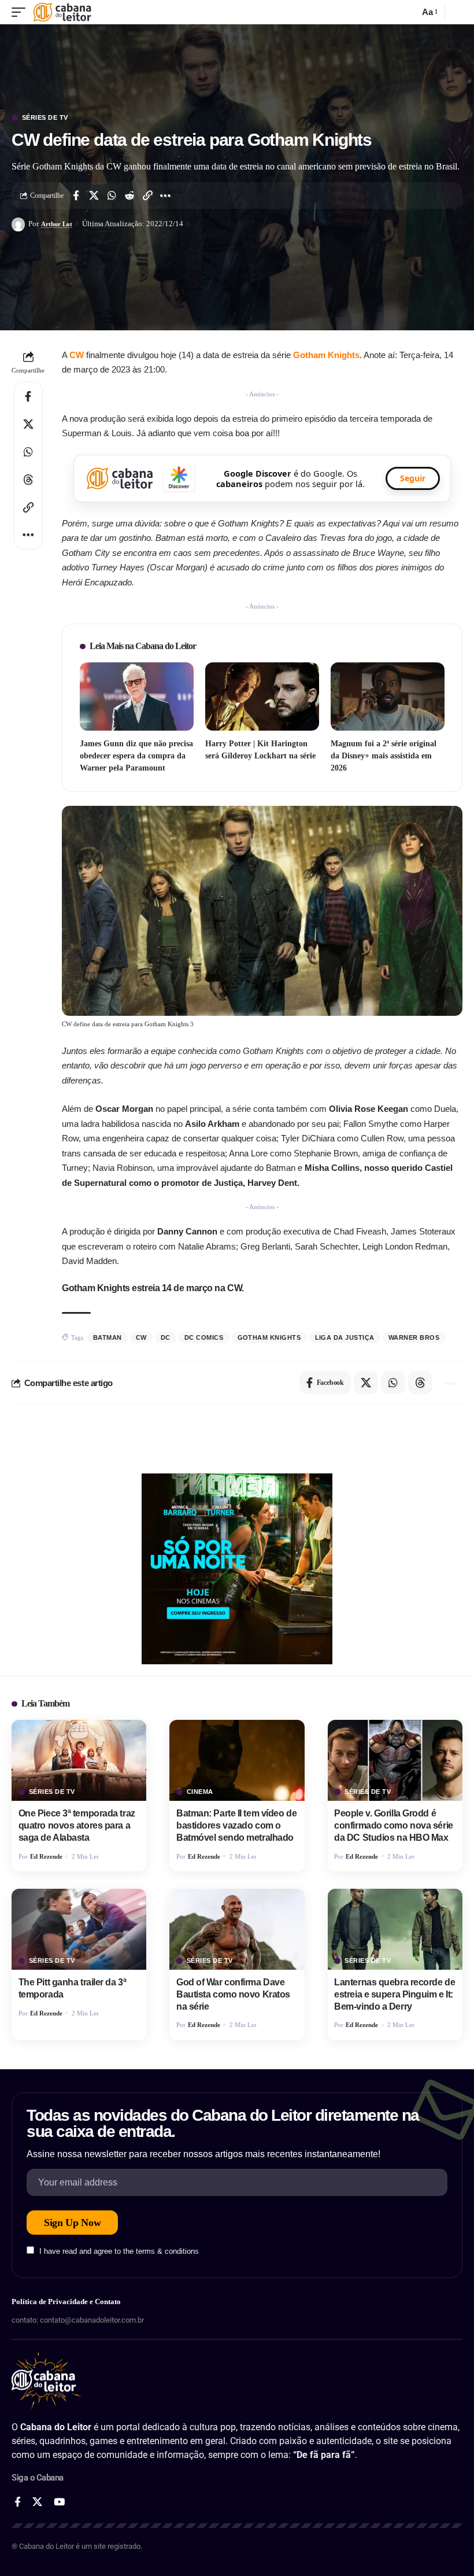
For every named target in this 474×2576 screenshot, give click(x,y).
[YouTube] (59, 2502)
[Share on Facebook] (76, 196)
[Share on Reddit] (129, 196)
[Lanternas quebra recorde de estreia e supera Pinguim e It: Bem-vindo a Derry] (395, 1929)
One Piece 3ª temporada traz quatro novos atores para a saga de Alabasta (77, 1825)
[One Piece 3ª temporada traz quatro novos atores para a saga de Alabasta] (79, 1760)
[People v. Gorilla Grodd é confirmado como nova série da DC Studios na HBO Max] (395, 1760)
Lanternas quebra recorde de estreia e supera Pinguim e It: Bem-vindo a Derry (395, 1994)
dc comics (204, 1337)
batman (108, 1337)
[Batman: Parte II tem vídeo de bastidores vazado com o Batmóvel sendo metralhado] (237, 1760)
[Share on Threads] (28, 480)
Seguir (413, 478)
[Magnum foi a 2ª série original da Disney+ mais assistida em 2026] (388, 696)
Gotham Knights (326, 355)
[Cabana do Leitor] (62, 12)
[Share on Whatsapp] (112, 196)
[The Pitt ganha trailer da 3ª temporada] (79, 1929)
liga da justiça (345, 1337)
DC (166, 1337)
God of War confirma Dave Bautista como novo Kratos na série (233, 1994)
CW (78, 355)
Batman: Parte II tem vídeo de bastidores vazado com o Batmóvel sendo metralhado (236, 1825)
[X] (37, 2502)
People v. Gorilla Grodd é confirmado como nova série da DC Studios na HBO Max (393, 1825)
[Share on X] (94, 196)
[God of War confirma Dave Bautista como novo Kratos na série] (237, 1929)
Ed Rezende (46, 1856)
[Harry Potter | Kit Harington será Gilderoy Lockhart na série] (262, 696)
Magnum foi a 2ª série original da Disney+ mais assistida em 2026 (384, 756)
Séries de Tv (45, 118)
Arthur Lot (57, 224)
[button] (21, 12)
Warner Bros (414, 1337)
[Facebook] (18, 2502)
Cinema (200, 1792)
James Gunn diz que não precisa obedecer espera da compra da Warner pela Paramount (136, 756)
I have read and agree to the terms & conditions (119, 2251)
